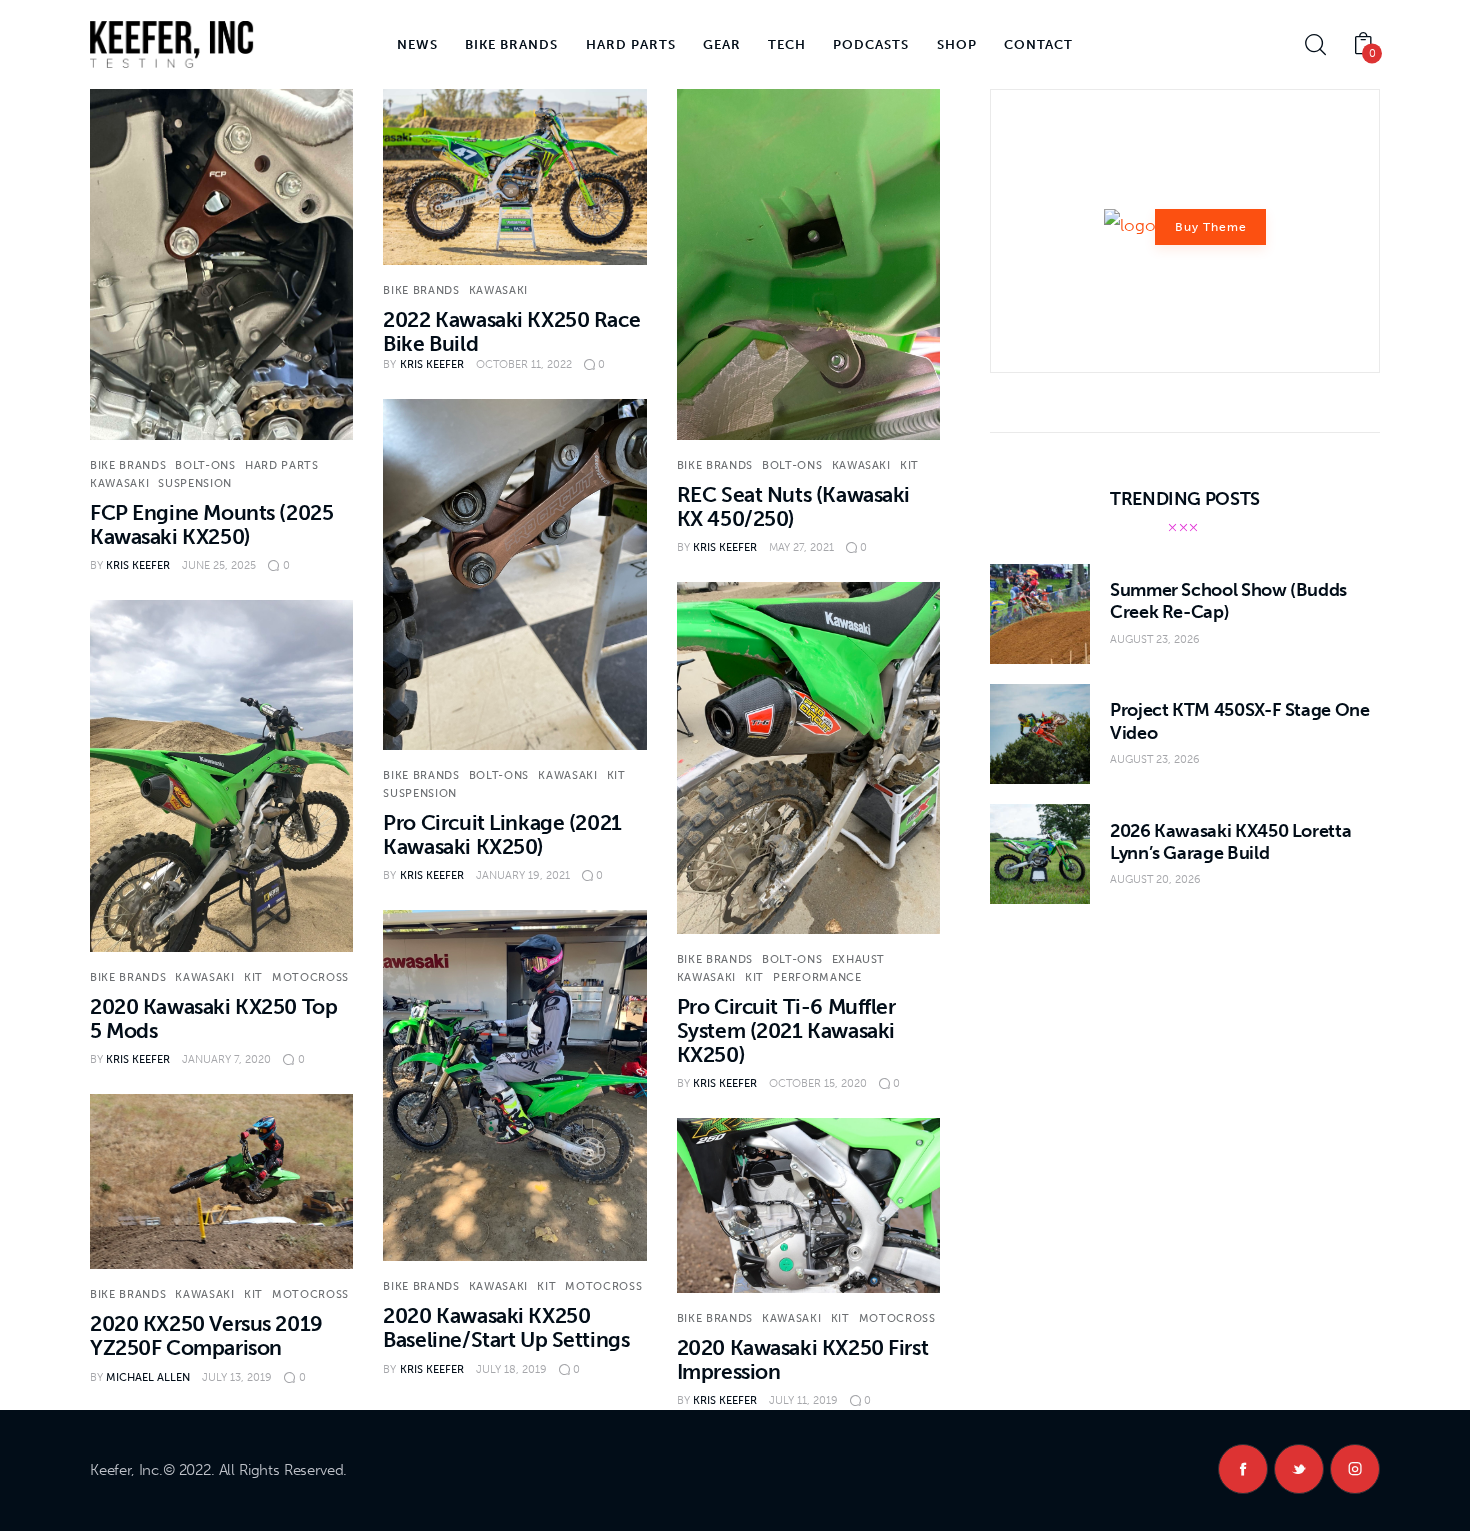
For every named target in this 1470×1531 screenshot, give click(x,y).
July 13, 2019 (237, 1377)
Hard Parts (282, 465)
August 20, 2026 (1155, 879)
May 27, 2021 (801, 547)
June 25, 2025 (219, 565)
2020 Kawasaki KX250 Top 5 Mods (213, 1018)
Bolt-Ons (205, 465)
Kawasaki (119, 483)
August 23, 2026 (1155, 639)
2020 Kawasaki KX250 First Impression (803, 1359)
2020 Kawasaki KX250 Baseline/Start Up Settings (506, 1327)
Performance (817, 977)
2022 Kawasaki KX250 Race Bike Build (511, 331)
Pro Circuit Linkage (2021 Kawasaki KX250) (502, 834)
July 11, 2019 (803, 1400)
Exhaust (859, 959)
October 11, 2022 (524, 364)
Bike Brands (128, 465)
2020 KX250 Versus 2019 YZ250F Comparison (206, 1335)
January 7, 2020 (226, 1059)
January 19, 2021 (523, 875)
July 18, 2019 (511, 1369)
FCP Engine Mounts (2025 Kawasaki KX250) (211, 524)
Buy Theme (1211, 227)
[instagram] (1355, 1469)
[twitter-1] (1299, 1469)
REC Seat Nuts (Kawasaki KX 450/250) (793, 506)
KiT (909, 465)
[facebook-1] (1243, 1469)
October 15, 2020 (818, 1083)
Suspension (195, 483)
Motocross (310, 977)
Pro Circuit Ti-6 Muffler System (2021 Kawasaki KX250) (786, 1030)
